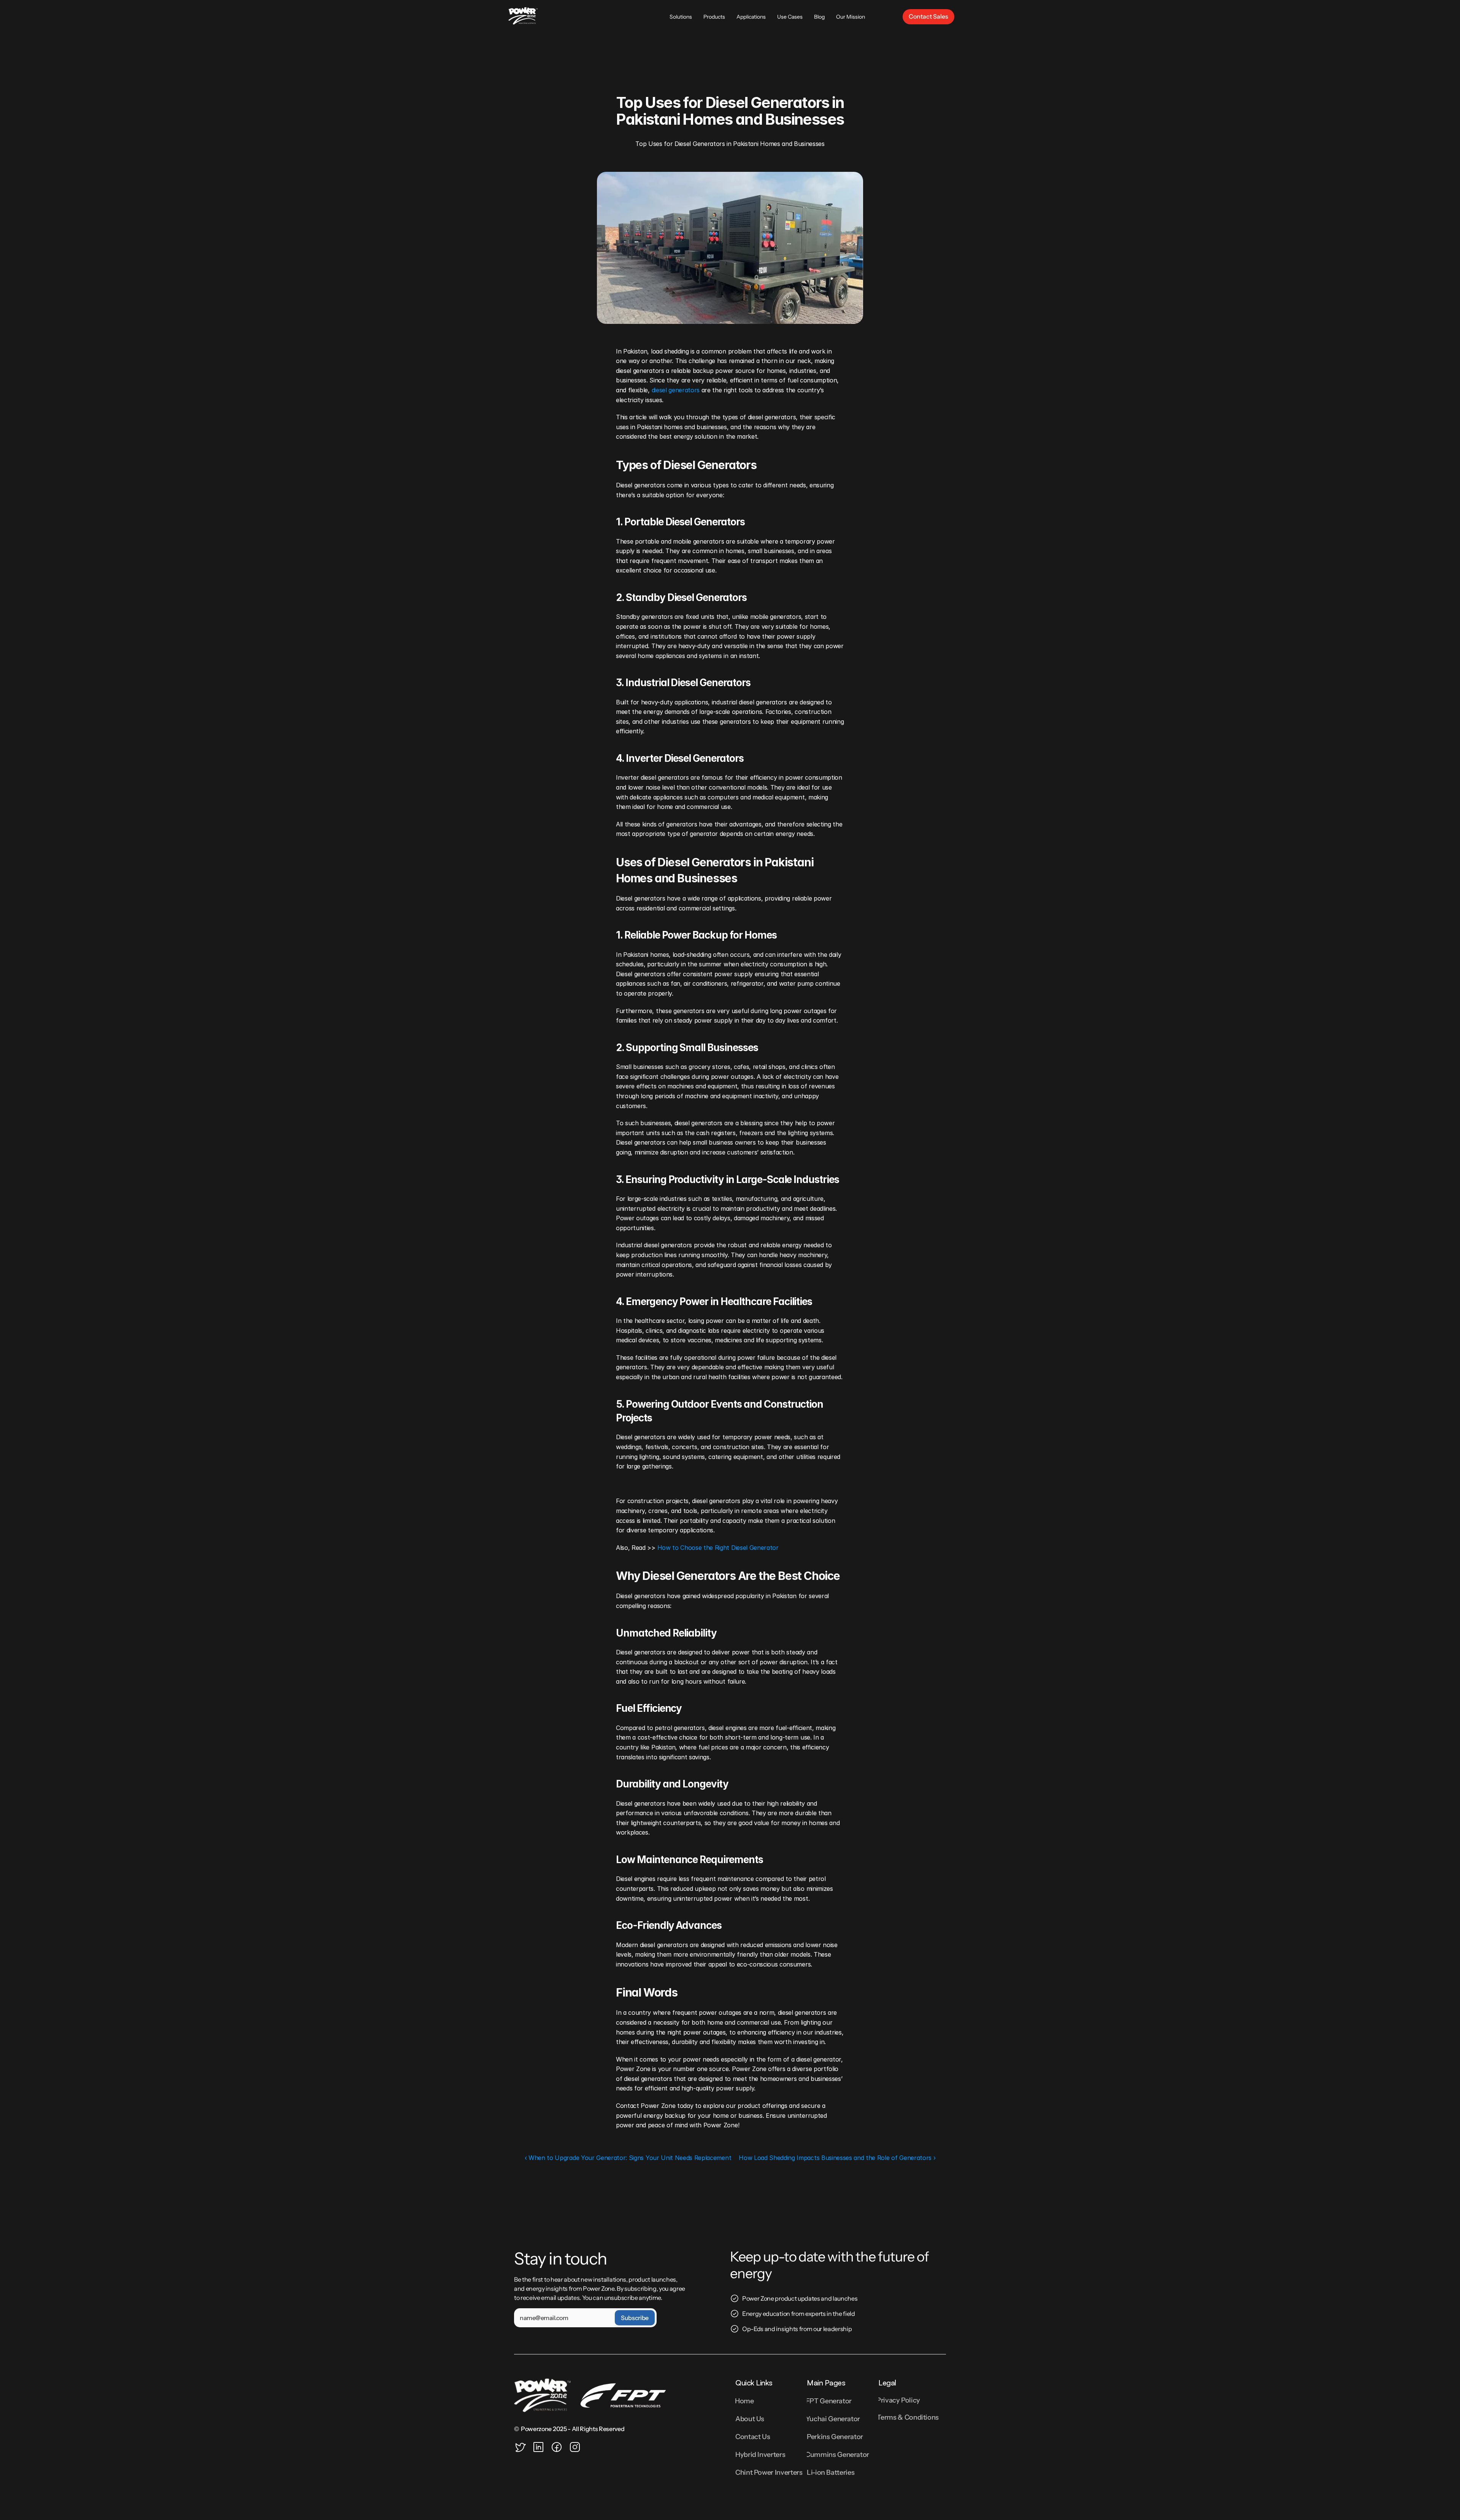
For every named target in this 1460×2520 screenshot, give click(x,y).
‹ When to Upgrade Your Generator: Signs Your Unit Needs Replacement (628, 2158)
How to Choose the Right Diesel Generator (718, 1548)
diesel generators (676, 390)
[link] (928, 17)
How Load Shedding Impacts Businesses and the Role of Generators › (837, 2158)
